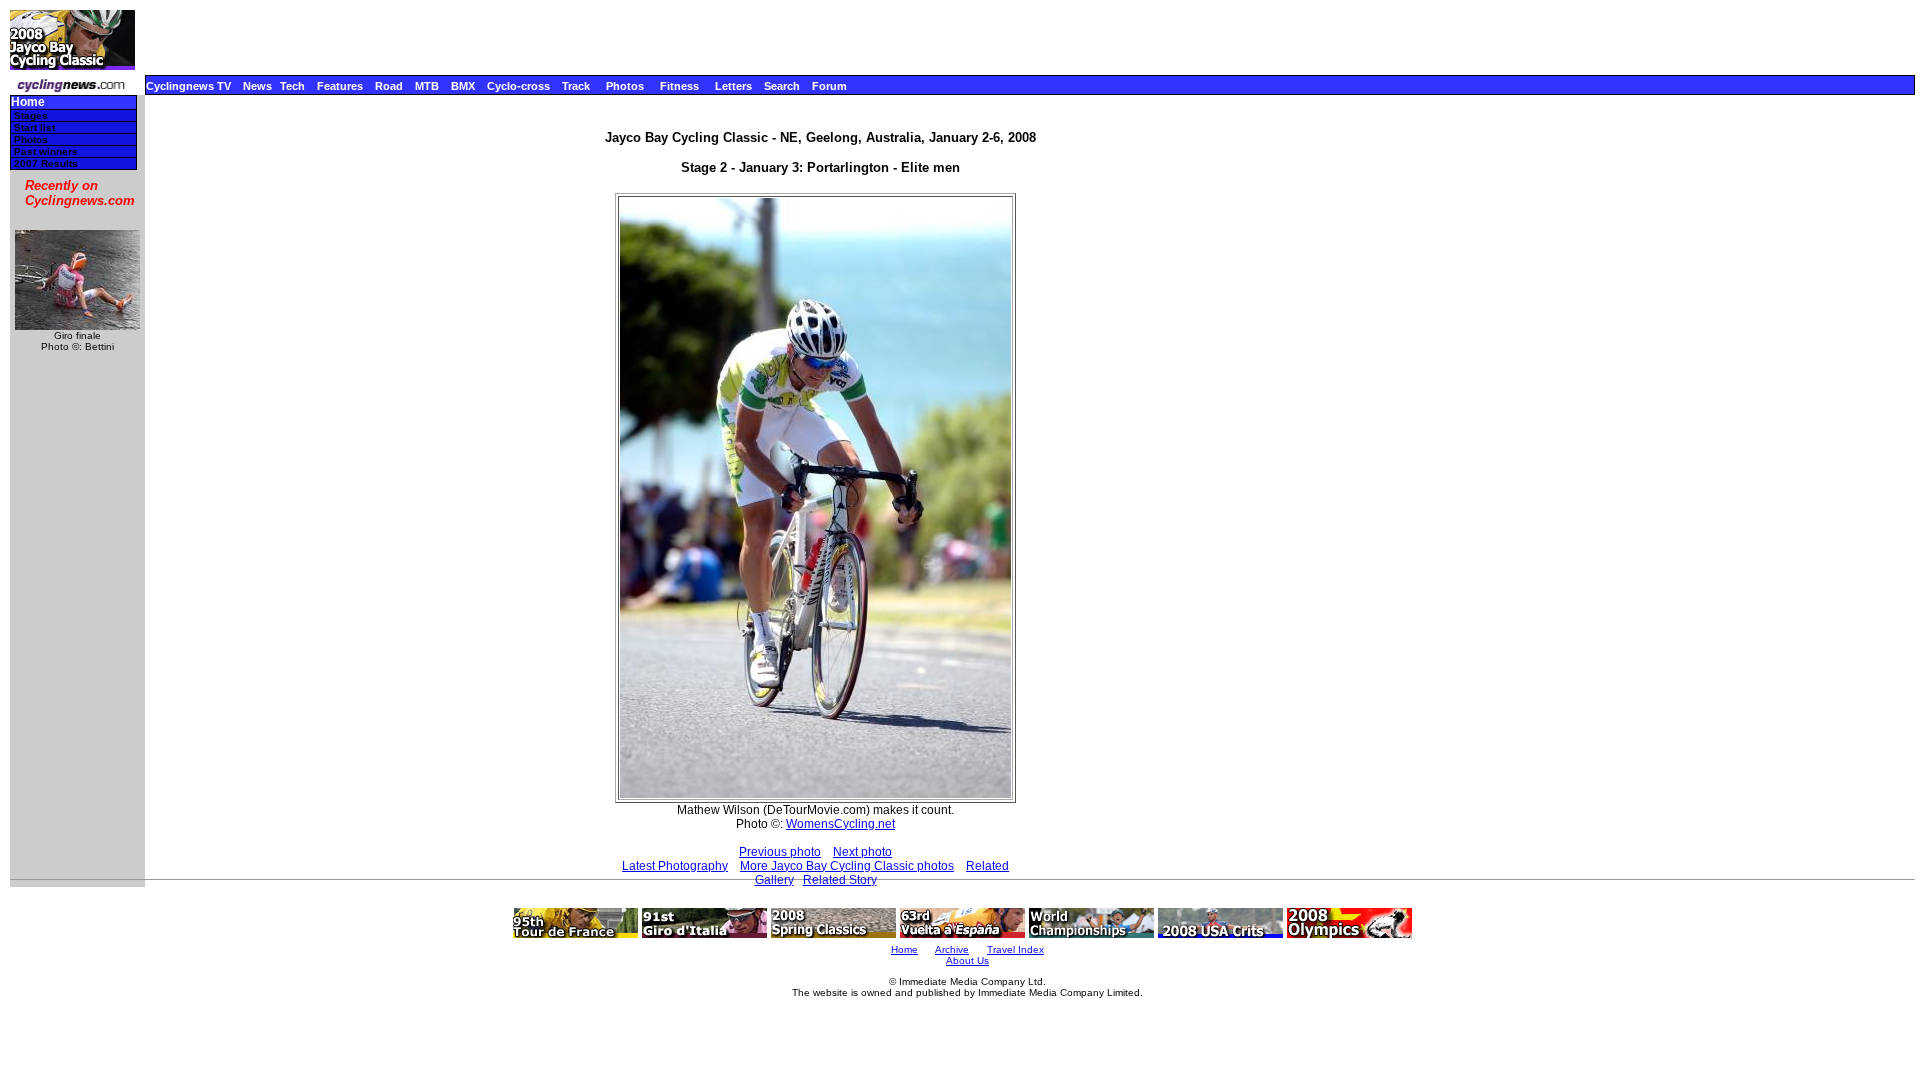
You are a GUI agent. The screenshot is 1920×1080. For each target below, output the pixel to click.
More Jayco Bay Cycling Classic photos (847, 866)
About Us (967, 960)
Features (340, 86)
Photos (625, 86)
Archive (952, 949)
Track (576, 86)
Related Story (840, 880)
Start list (34, 127)
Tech (292, 86)
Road (389, 86)
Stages (31, 115)
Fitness (679, 86)
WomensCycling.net (840, 824)
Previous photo (780, 852)
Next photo (862, 852)
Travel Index (1015, 949)
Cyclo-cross (518, 86)
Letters (733, 86)
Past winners (46, 151)
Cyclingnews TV (188, 86)
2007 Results (46, 163)
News (257, 86)
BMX (463, 86)
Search (782, 86)
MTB (427, 86)
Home (28, 102)
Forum (829, 86)
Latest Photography (675, 866)
